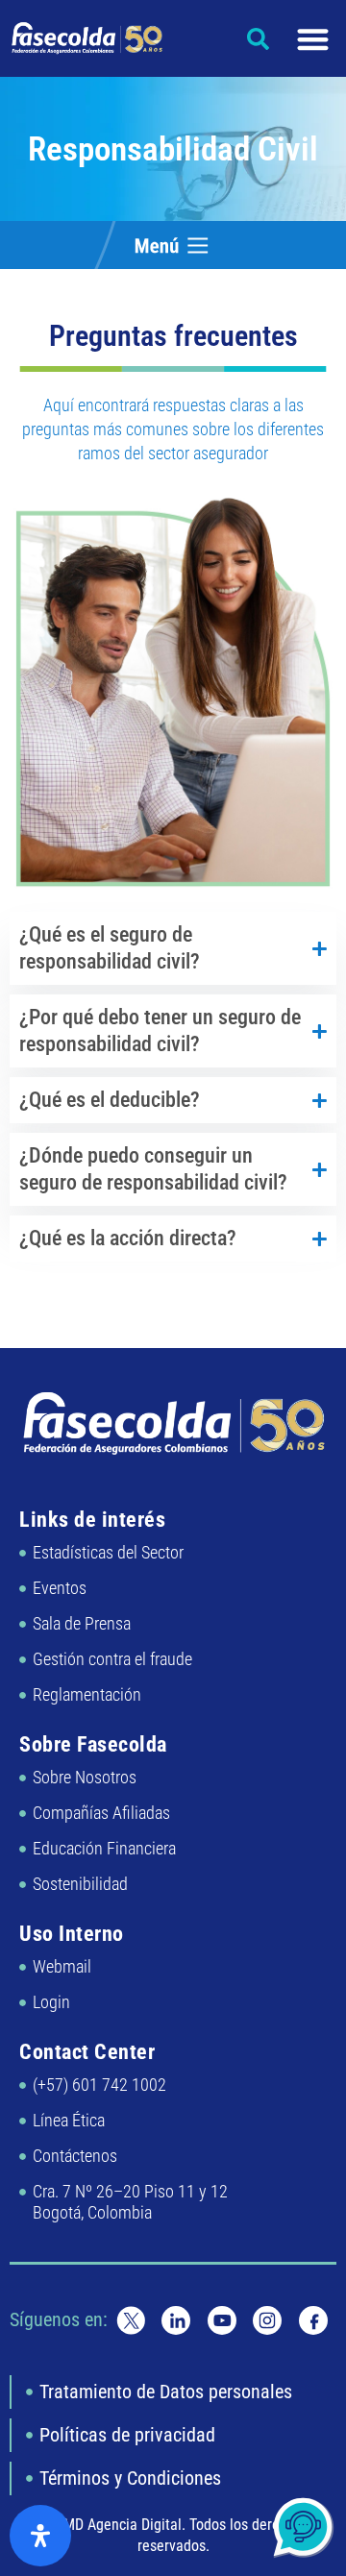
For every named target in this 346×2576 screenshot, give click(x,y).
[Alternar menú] (313, 39)
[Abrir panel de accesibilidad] (40, 2536)
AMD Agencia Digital (118, 2525)
